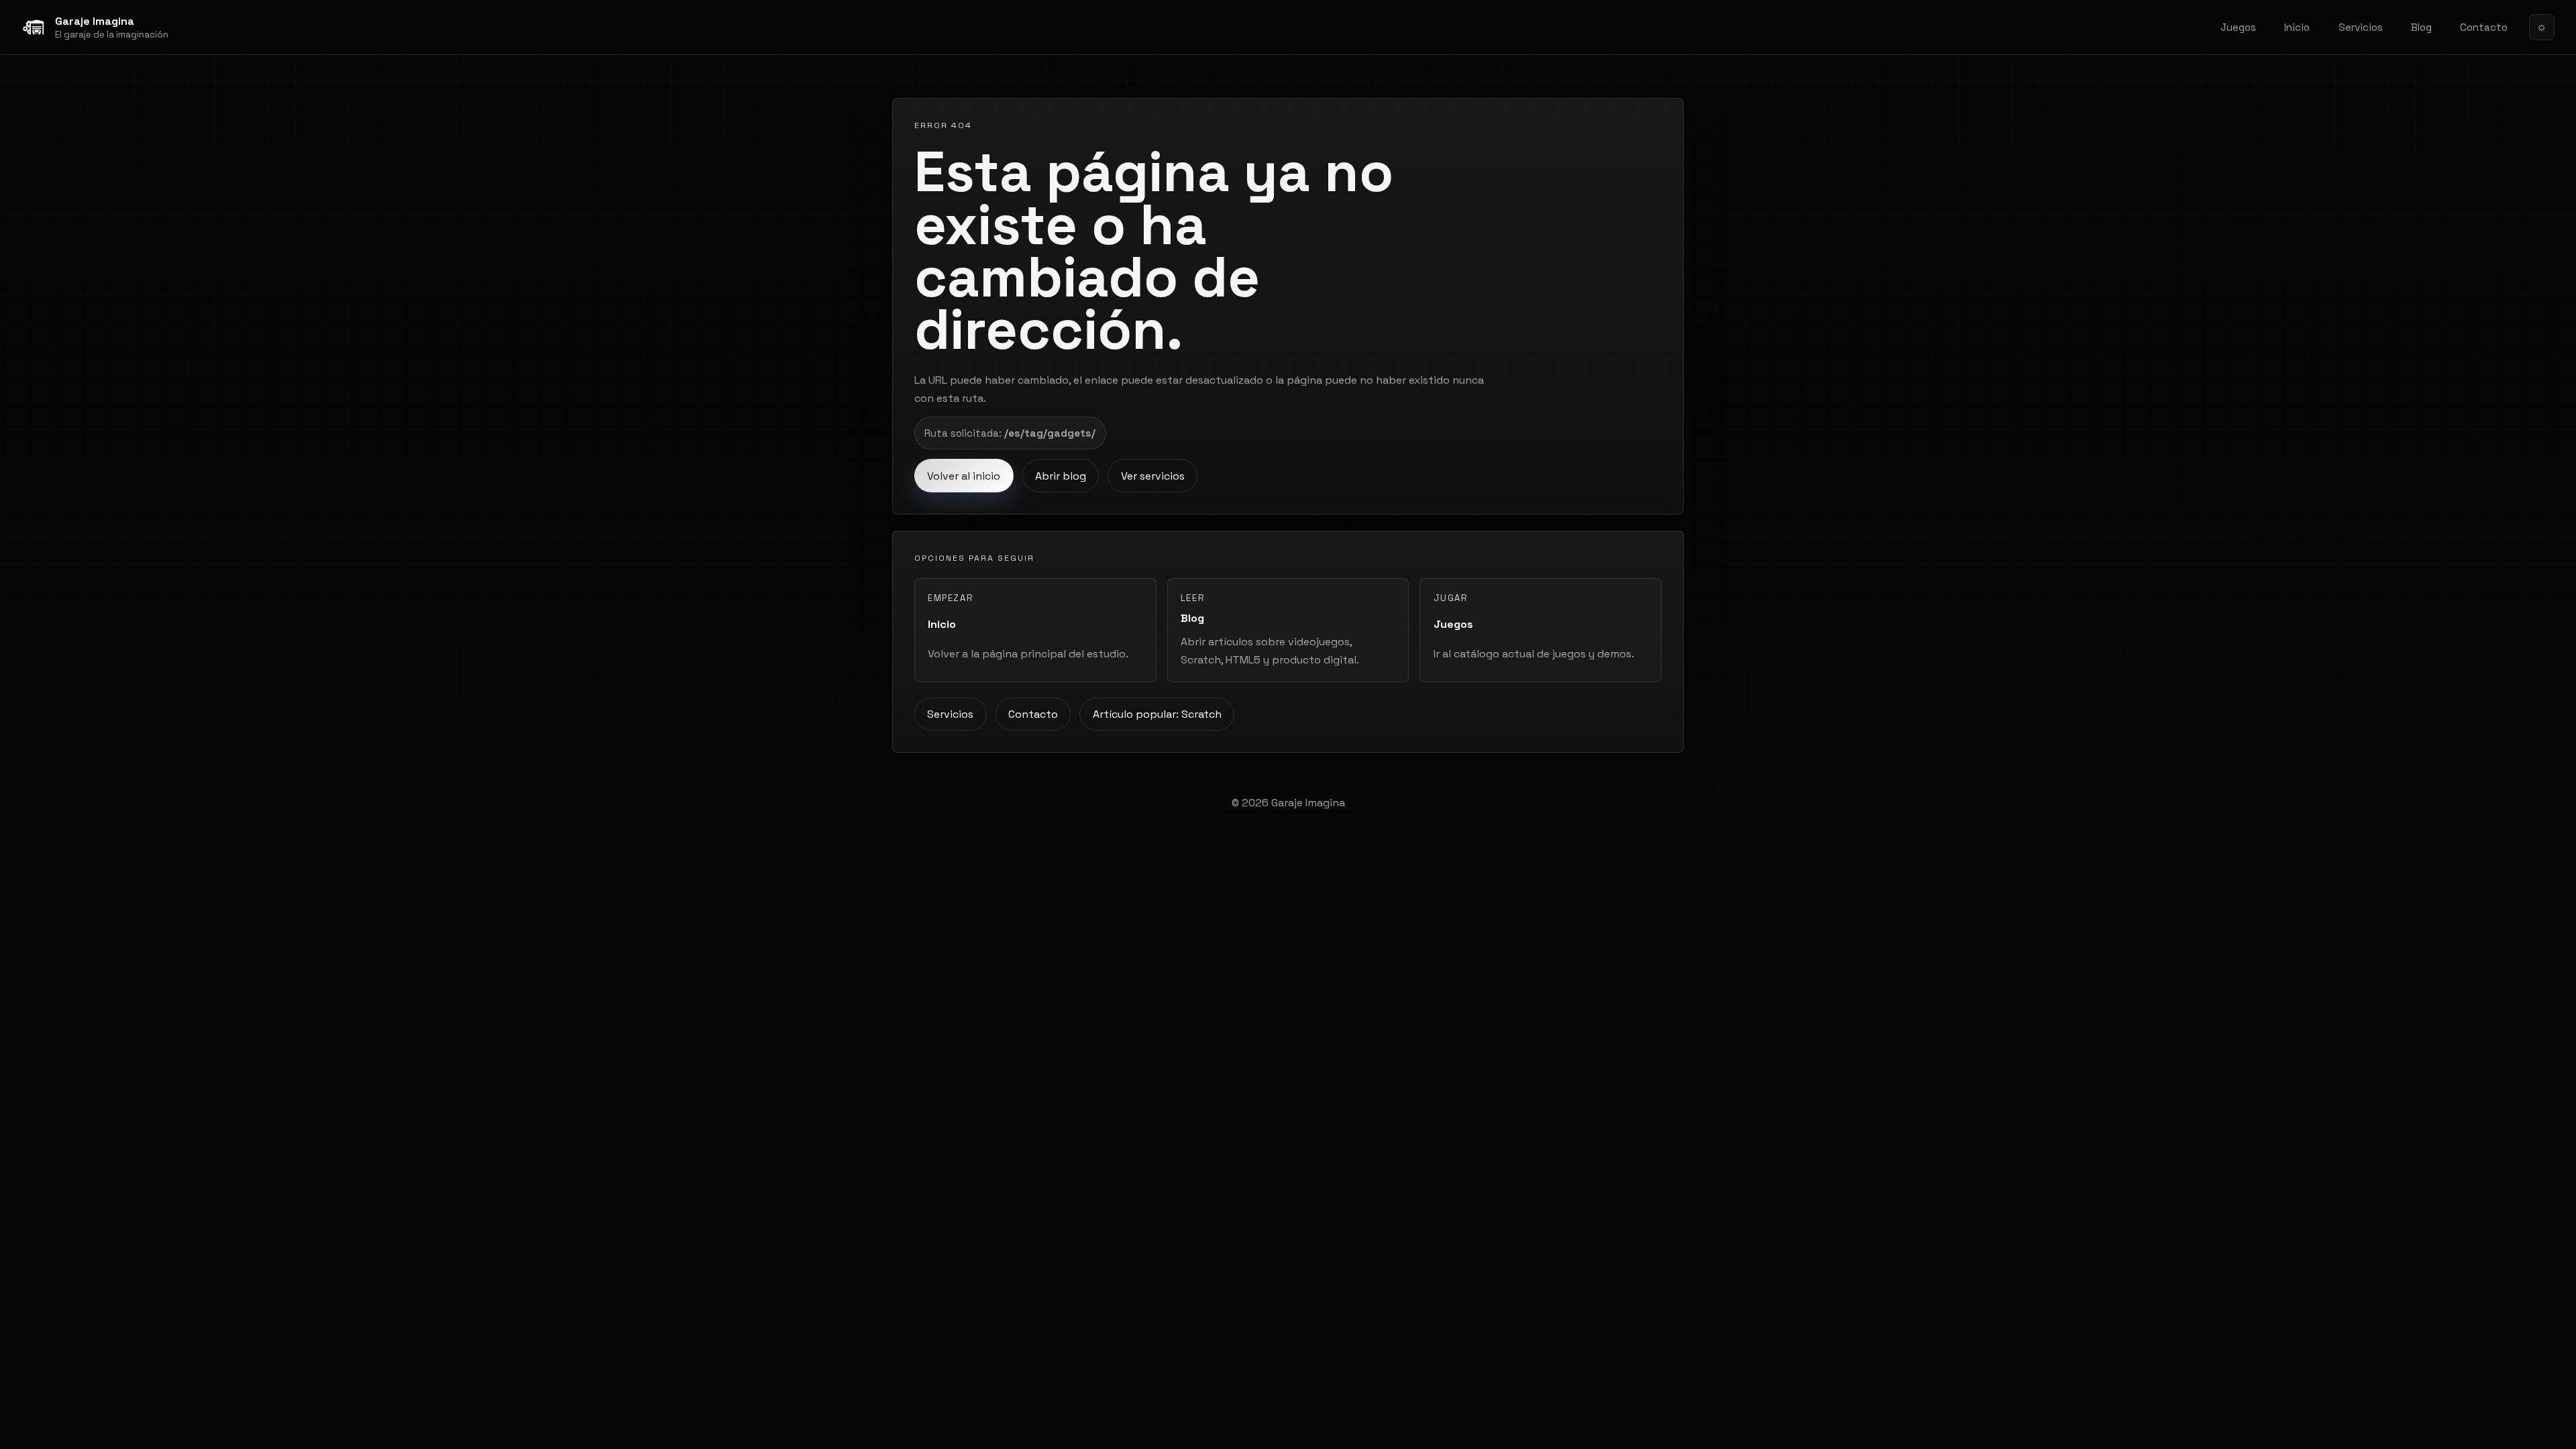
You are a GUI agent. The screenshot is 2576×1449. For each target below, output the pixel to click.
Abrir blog (1061, 476)
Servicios (2361, 27)
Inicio (2297, 27)
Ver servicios (1153, 476)
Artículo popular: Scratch (1157, 714)
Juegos (2238, 27)
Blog (2421, 27)
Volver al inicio (964, 476)
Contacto (2484, 27)
